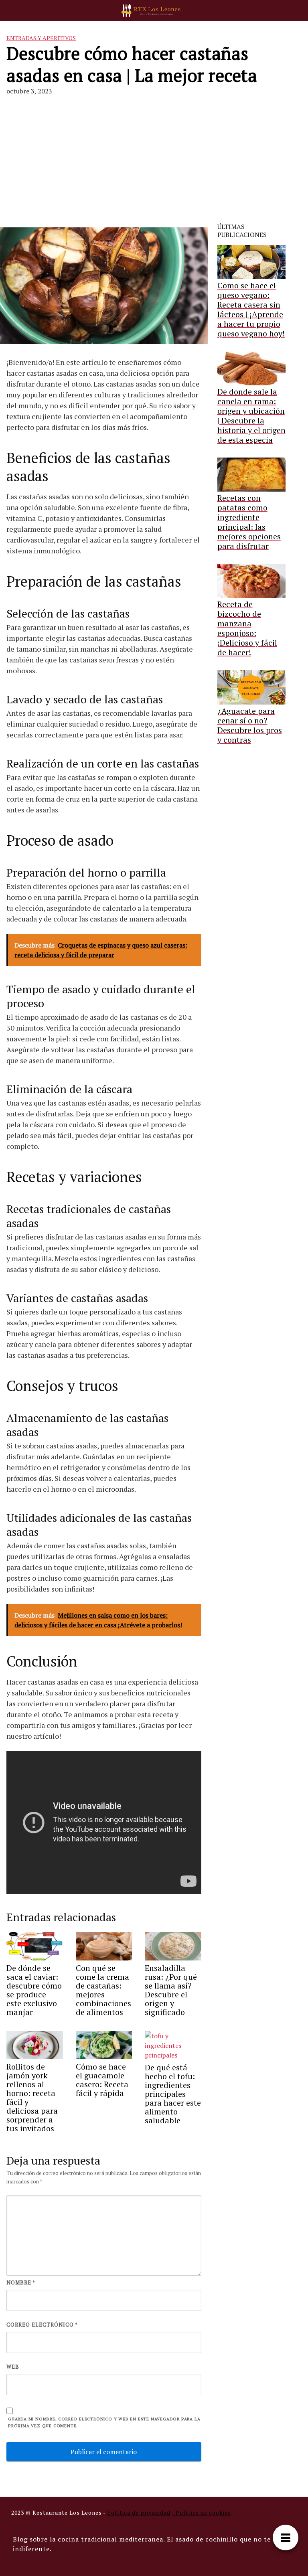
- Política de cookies (201, 2512)
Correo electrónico (42, 2325)
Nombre (21, 2282)
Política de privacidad (139, 2512)
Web (13, 2367)
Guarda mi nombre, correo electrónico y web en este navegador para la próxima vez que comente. (104, 2422)
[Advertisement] (154, 162)
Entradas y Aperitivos (41, 38)
